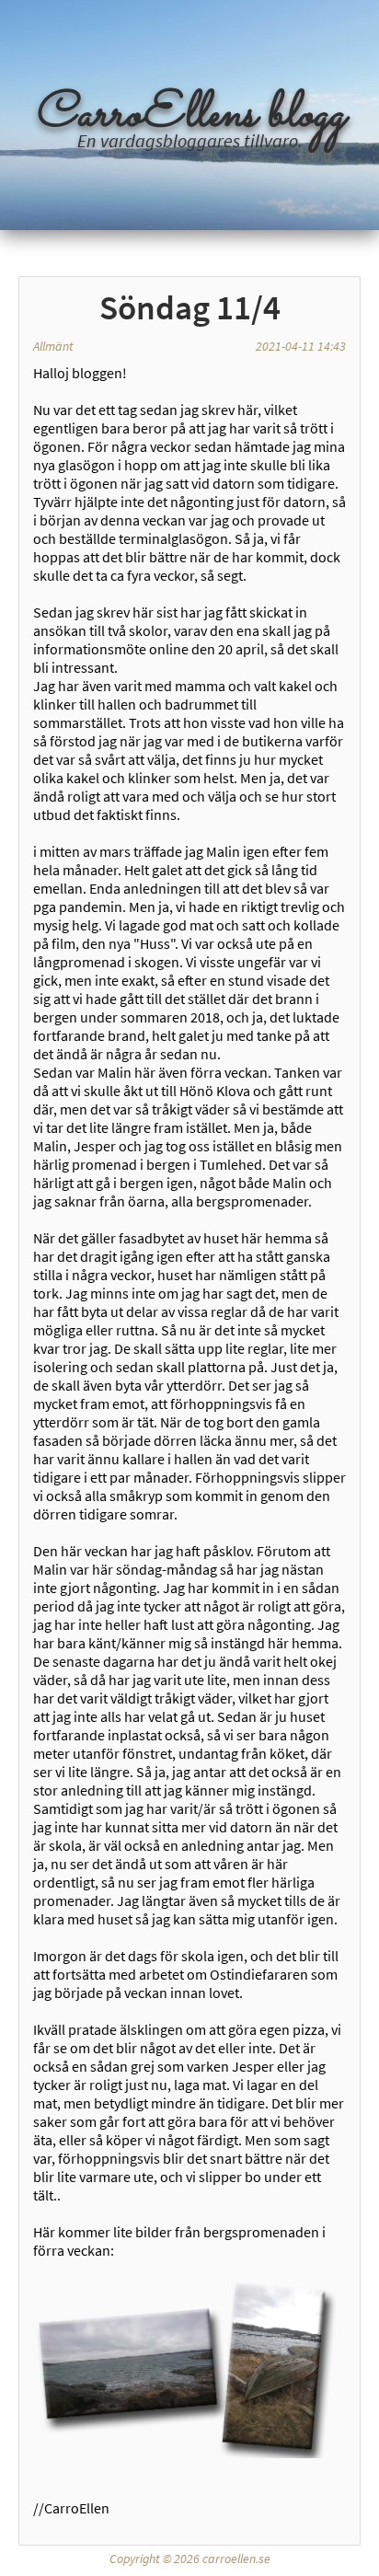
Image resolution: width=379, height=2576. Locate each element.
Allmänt (53, 346)
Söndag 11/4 (190, 307)
